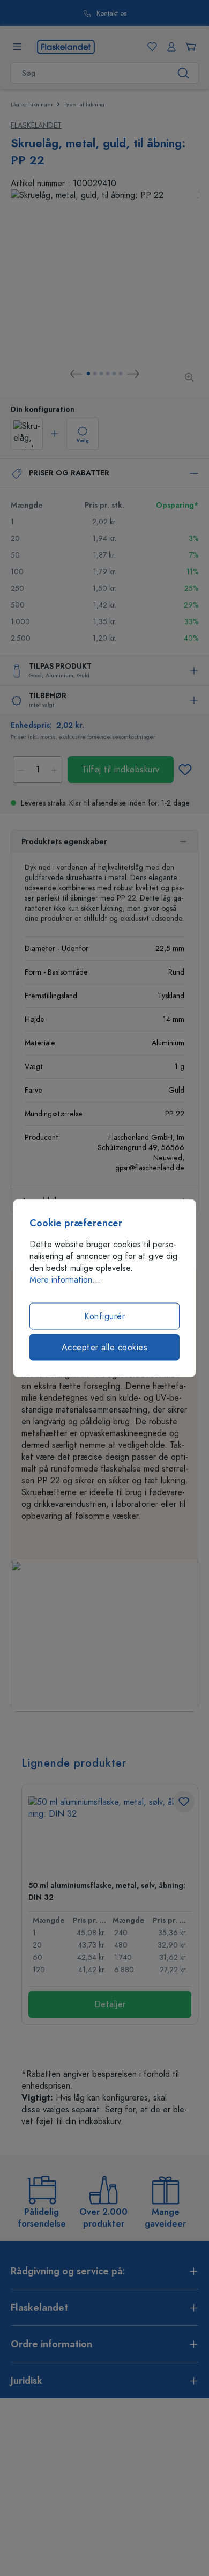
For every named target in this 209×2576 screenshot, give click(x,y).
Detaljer (110, 2004)
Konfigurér (104, 1316)
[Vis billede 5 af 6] (114, 374)
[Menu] (17, 47)
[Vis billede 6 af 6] (121, 374)
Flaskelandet (36, 125)
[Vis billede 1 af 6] (88, 374)
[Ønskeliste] (150, 47)
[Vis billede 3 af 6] (101, 374)
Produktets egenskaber (64, 842)
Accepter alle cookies (105, 1348)
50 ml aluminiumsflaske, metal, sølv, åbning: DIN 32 (107, 1891)
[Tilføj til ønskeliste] (185, 770)
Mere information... (65, 1280)
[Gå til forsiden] (66, 46)
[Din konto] (169, 47)
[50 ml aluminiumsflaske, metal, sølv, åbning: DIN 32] (110, 1834)
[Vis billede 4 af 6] (108, 374)
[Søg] (184, 73)
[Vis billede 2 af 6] (95, 374)
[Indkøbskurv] (189, 47)
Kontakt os (111, 14)
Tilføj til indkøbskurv (121, 770)
